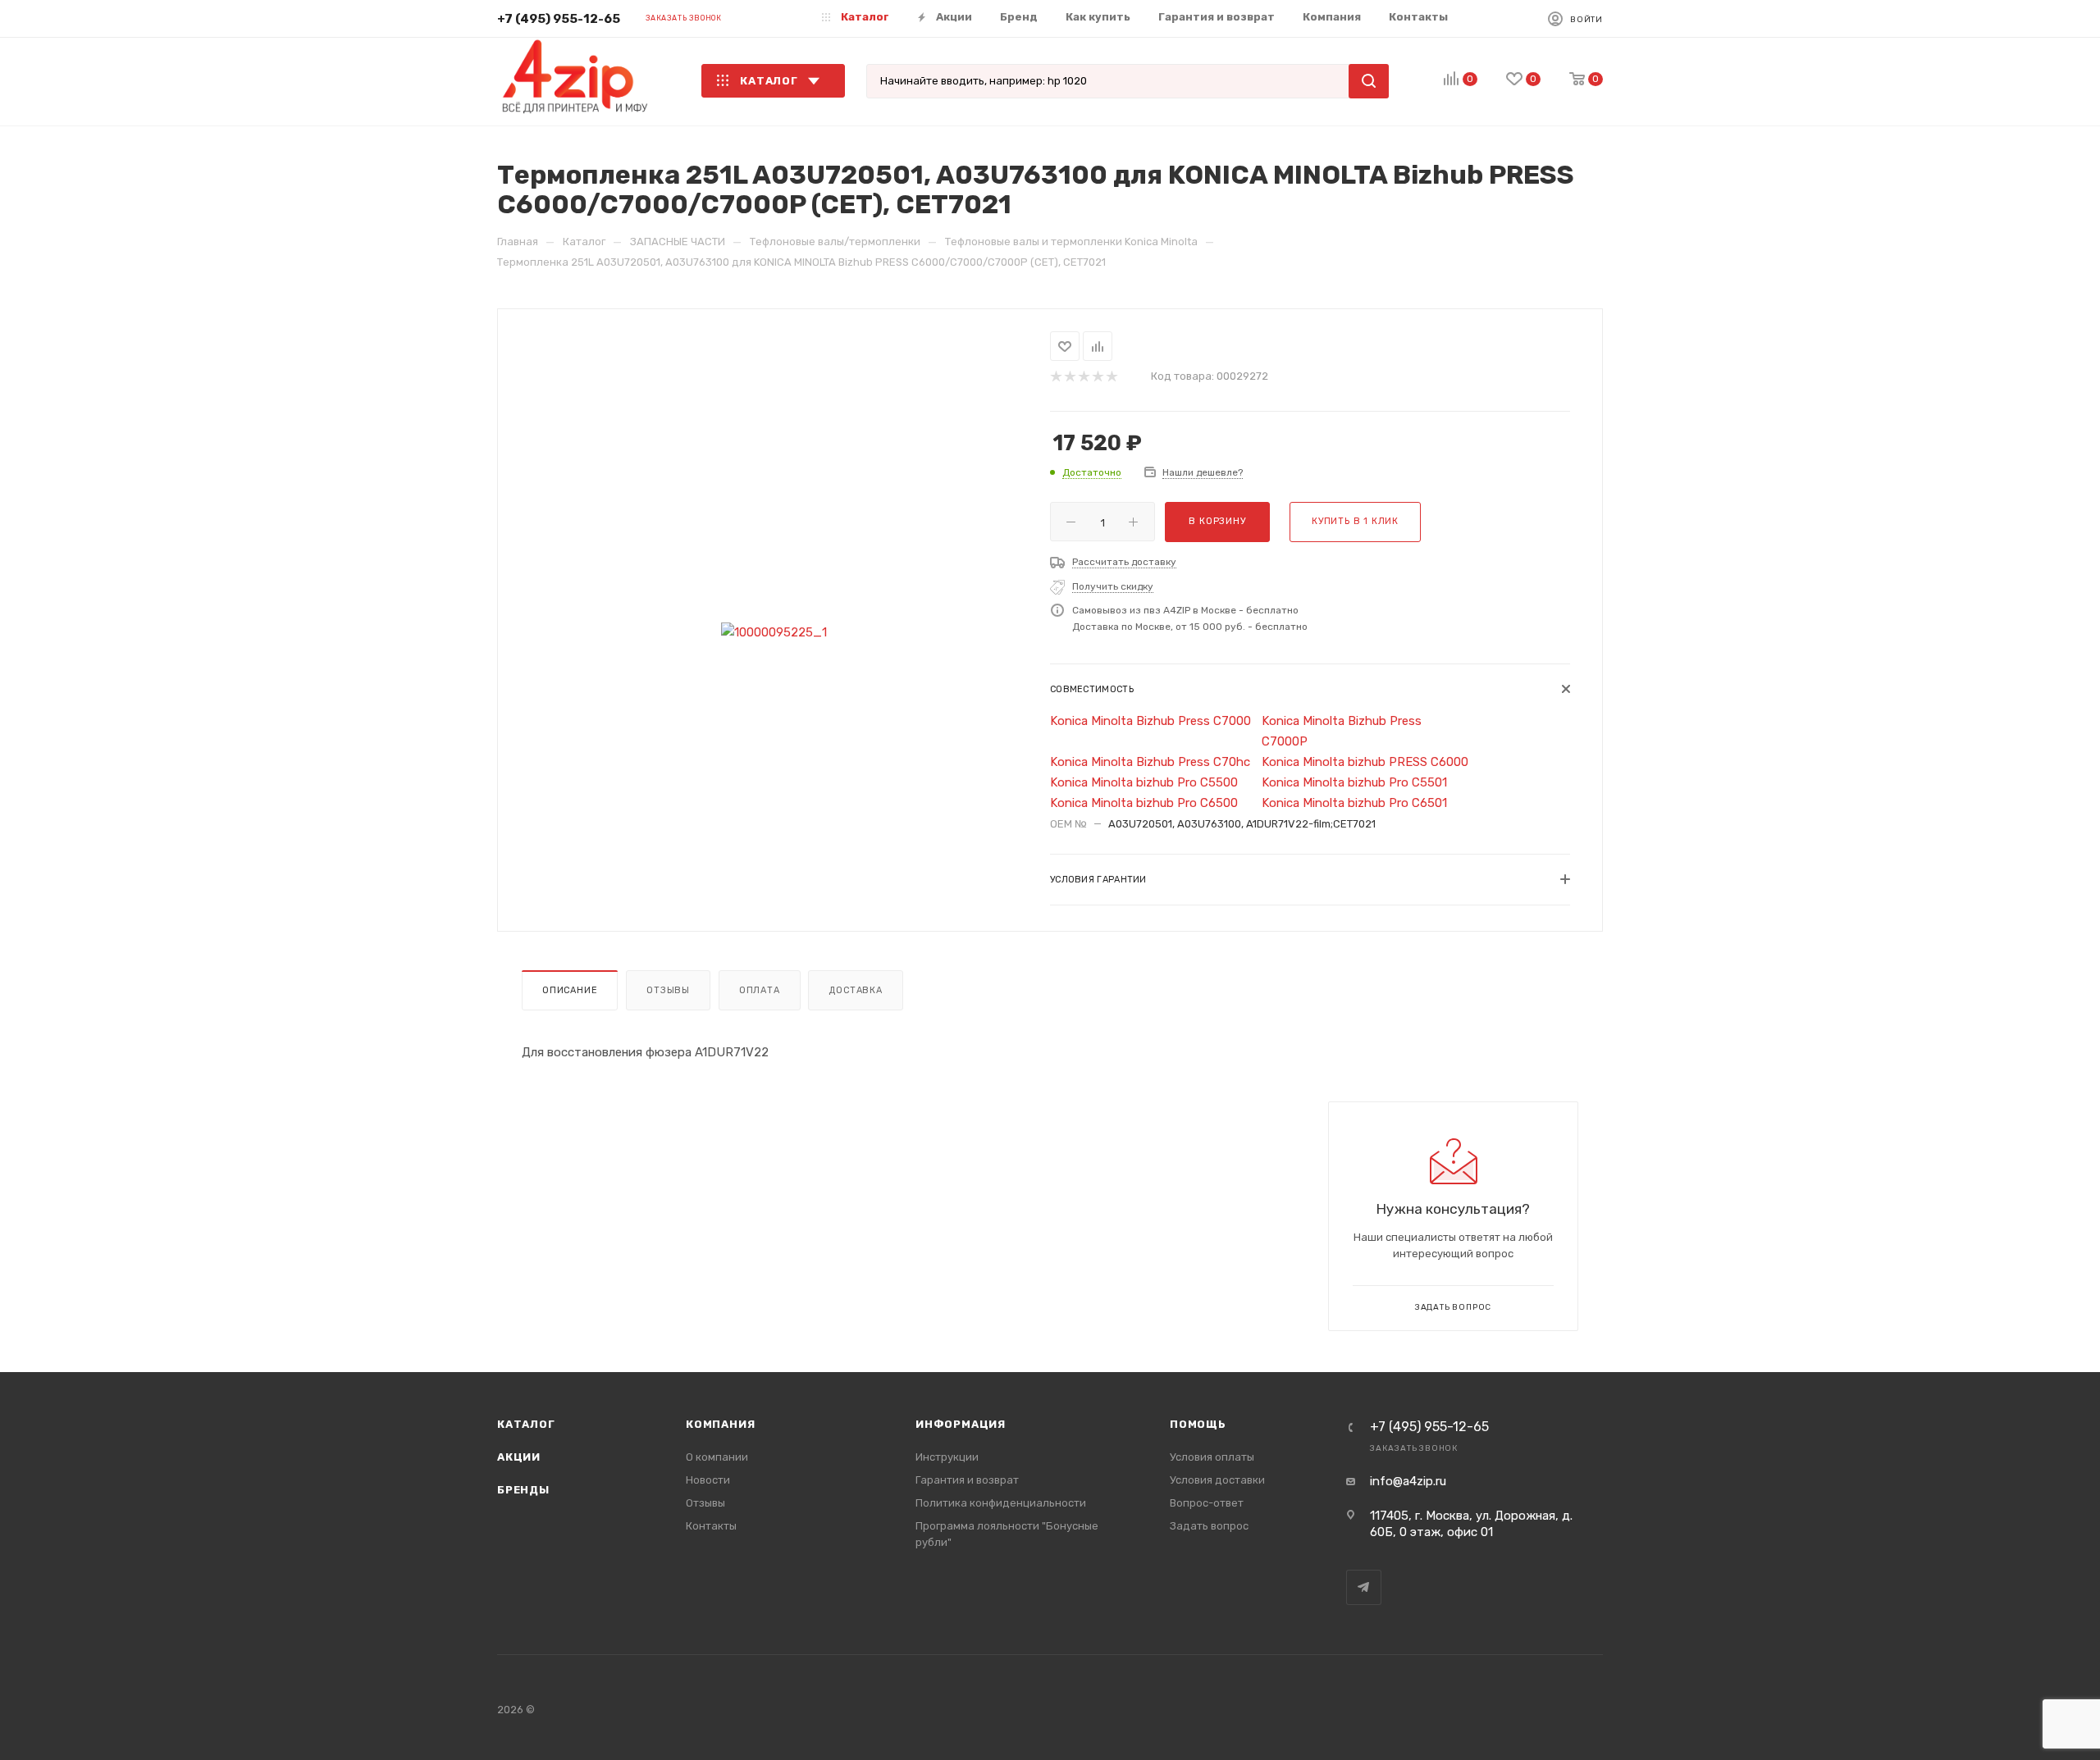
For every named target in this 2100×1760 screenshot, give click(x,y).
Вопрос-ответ (1207, 1503)
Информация (961, 1424)
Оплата (760, 990)
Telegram (1364, 1587)
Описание (570, 990)
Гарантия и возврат (967, 1480)
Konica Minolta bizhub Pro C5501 (1354, 782)
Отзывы (668, 990)
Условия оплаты (1212, 1457)
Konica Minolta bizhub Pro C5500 (1144, 782)
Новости (708, 1480)
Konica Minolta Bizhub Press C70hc (1150, 762)
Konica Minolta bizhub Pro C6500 (1144, 803)
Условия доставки (1217, 1480)
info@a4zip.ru (1408, 1481)
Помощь (1198, 1424)
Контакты (711, 1526)
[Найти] (1369, 81)
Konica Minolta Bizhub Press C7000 (1150, 721)
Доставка (855, 990)
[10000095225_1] (774, 633)
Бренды (523, 1490)
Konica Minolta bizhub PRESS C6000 (1365, 762)
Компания (720, 1424)
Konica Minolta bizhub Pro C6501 (1354, 803)
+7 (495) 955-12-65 (559, 19)
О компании (717, 1457)
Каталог (526, 1424)
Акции (519, 1457)
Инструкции (947, 1457)
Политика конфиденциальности (1001, 1503)
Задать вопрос (1209, 1526)
